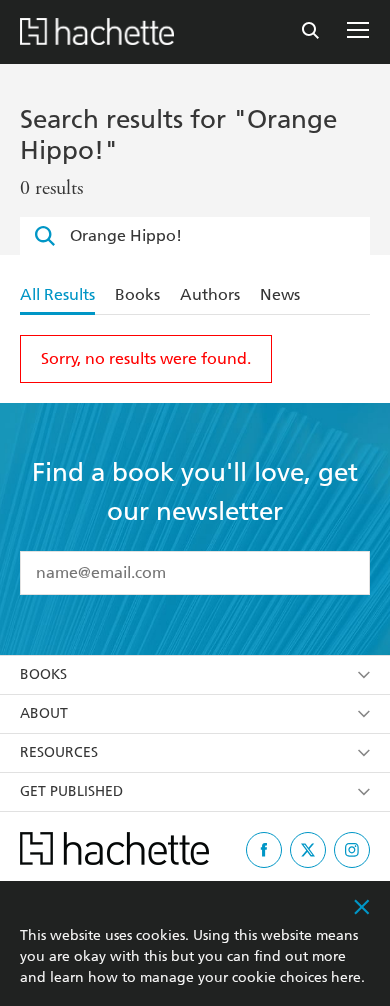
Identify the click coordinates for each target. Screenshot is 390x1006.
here (346, 977)
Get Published (71, 791)
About (44, 713)
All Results (57, 294)
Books (137, 294)
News (280, 294)
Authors (210, 294)
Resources (59, 752)
